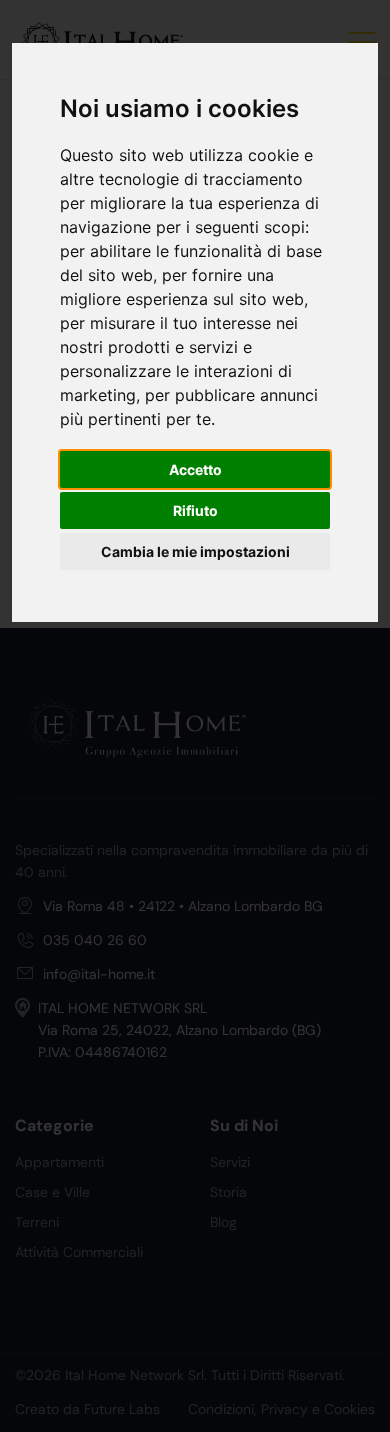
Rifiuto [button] (195, 510)
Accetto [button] (195, 469)
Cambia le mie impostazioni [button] (195, 551)
